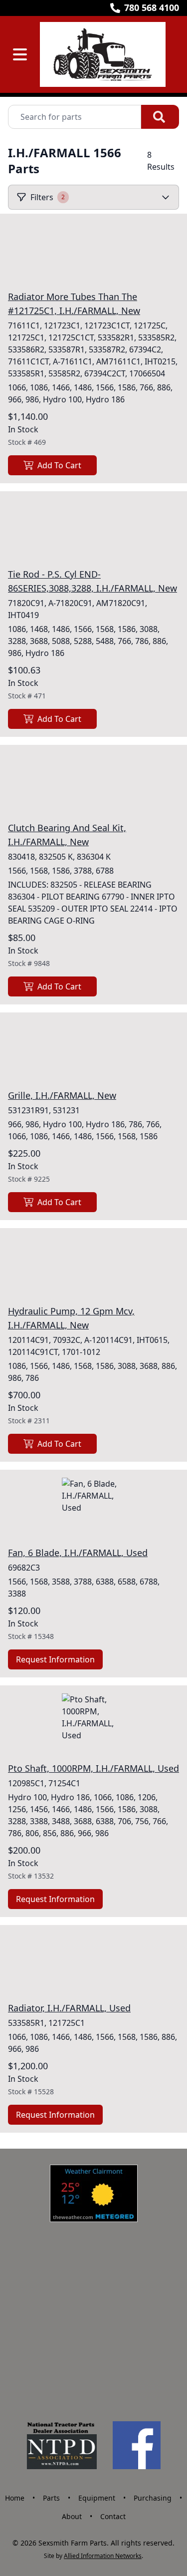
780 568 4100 (152, 7)
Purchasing (153, 2498)
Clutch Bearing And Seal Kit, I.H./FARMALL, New (67, 835)
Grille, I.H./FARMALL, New (62, 1095)
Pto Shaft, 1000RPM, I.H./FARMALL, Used (93, 1768)
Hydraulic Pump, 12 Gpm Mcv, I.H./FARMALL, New (71, 1318)
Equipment (97, 2498)
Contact (113, 2516)
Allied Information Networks (103, 2556)
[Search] (160, 117)
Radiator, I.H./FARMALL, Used (69, 2008)
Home (15, 2498)
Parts (51, 2498)
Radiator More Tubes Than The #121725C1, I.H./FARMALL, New (74, 304)
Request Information (55, 1659)
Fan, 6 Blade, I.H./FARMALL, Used (78, 1553)
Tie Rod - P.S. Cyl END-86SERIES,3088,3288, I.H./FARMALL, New (93, 581)
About (72, 2516)
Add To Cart (59, 465)
